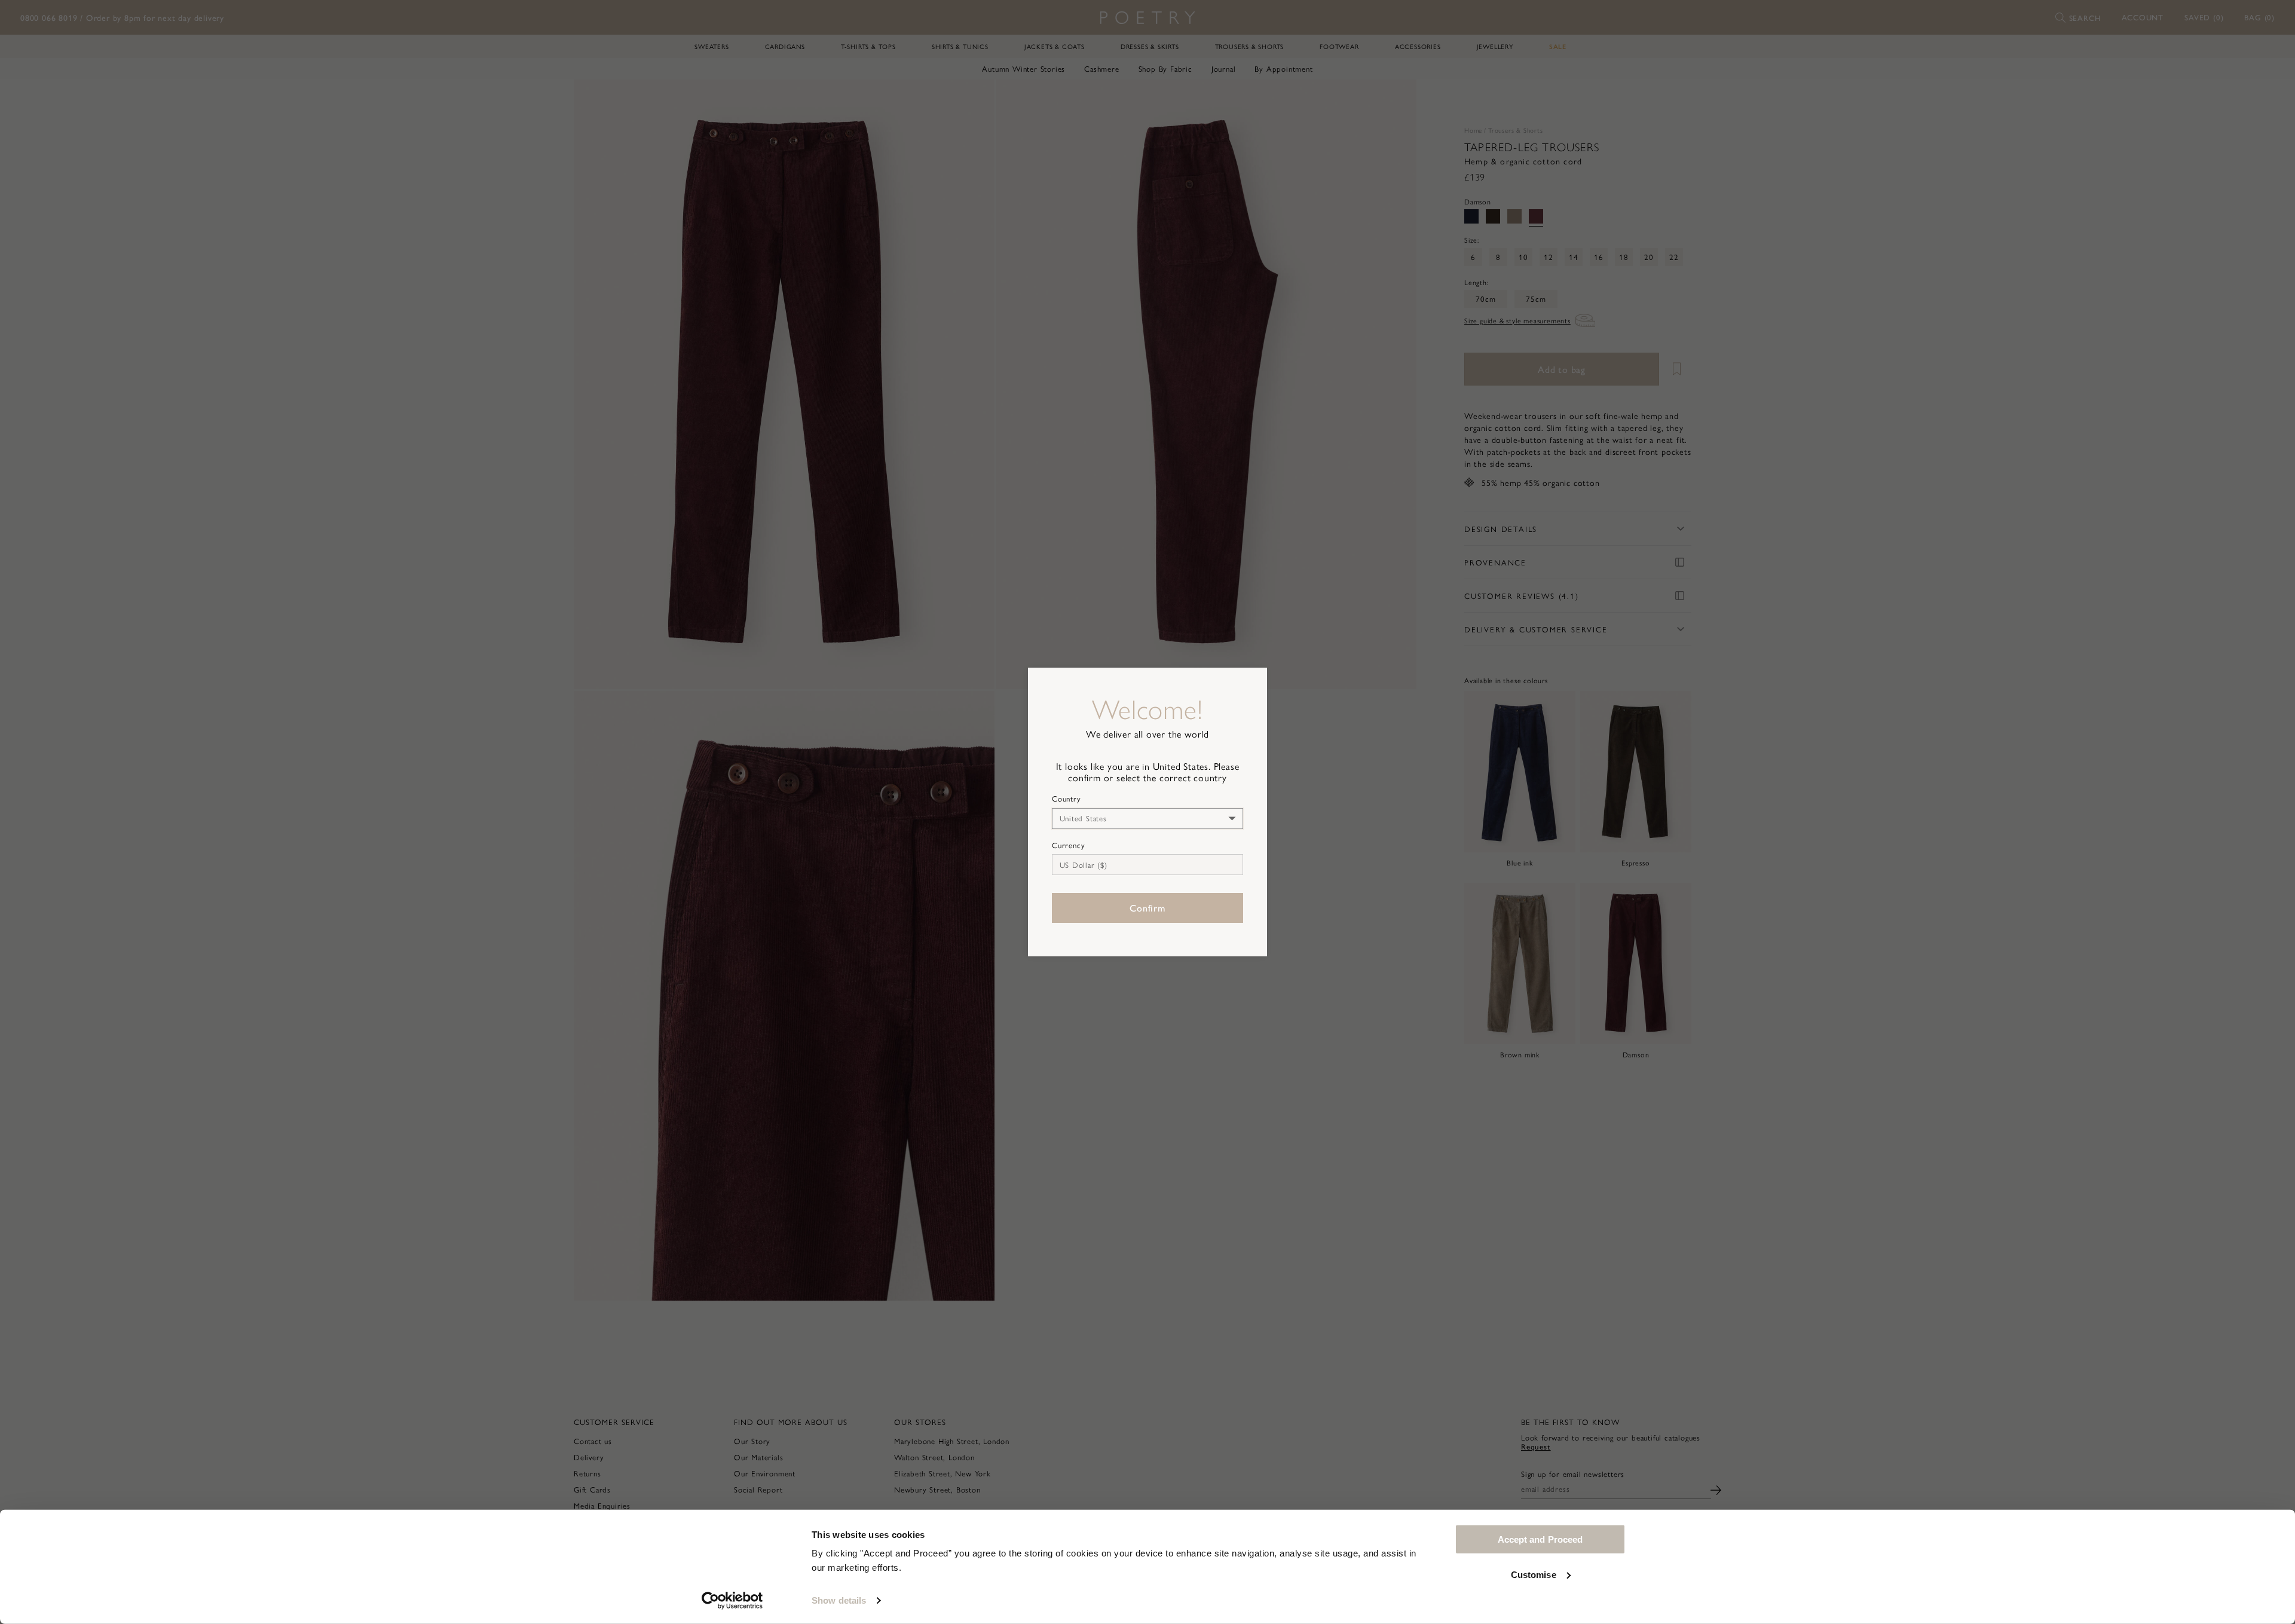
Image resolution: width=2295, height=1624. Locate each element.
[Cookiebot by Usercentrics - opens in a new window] (732, 1601)
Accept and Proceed (1540, 1539)
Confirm (1147, 908)
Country (1067, 799)
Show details (839, 1600)
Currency (1068, 845)
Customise (1534, 1574)
